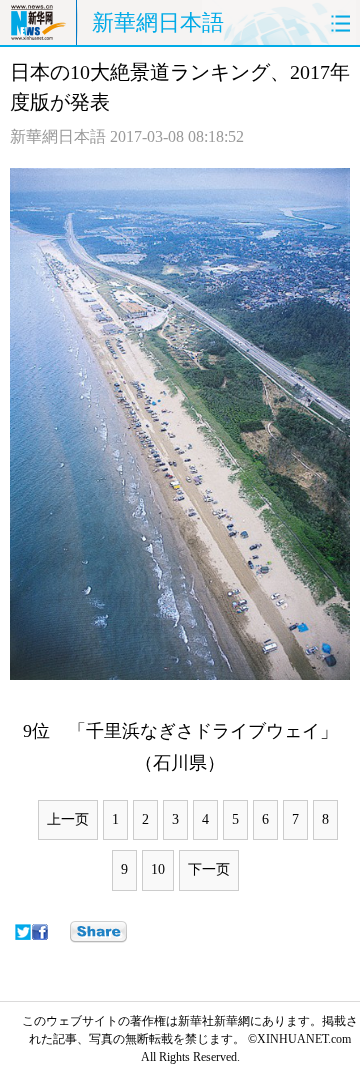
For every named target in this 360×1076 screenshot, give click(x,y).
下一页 (209, 869)
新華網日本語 (158, 22)
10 (158, 869)
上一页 (68, 819)
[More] (98, 932)
